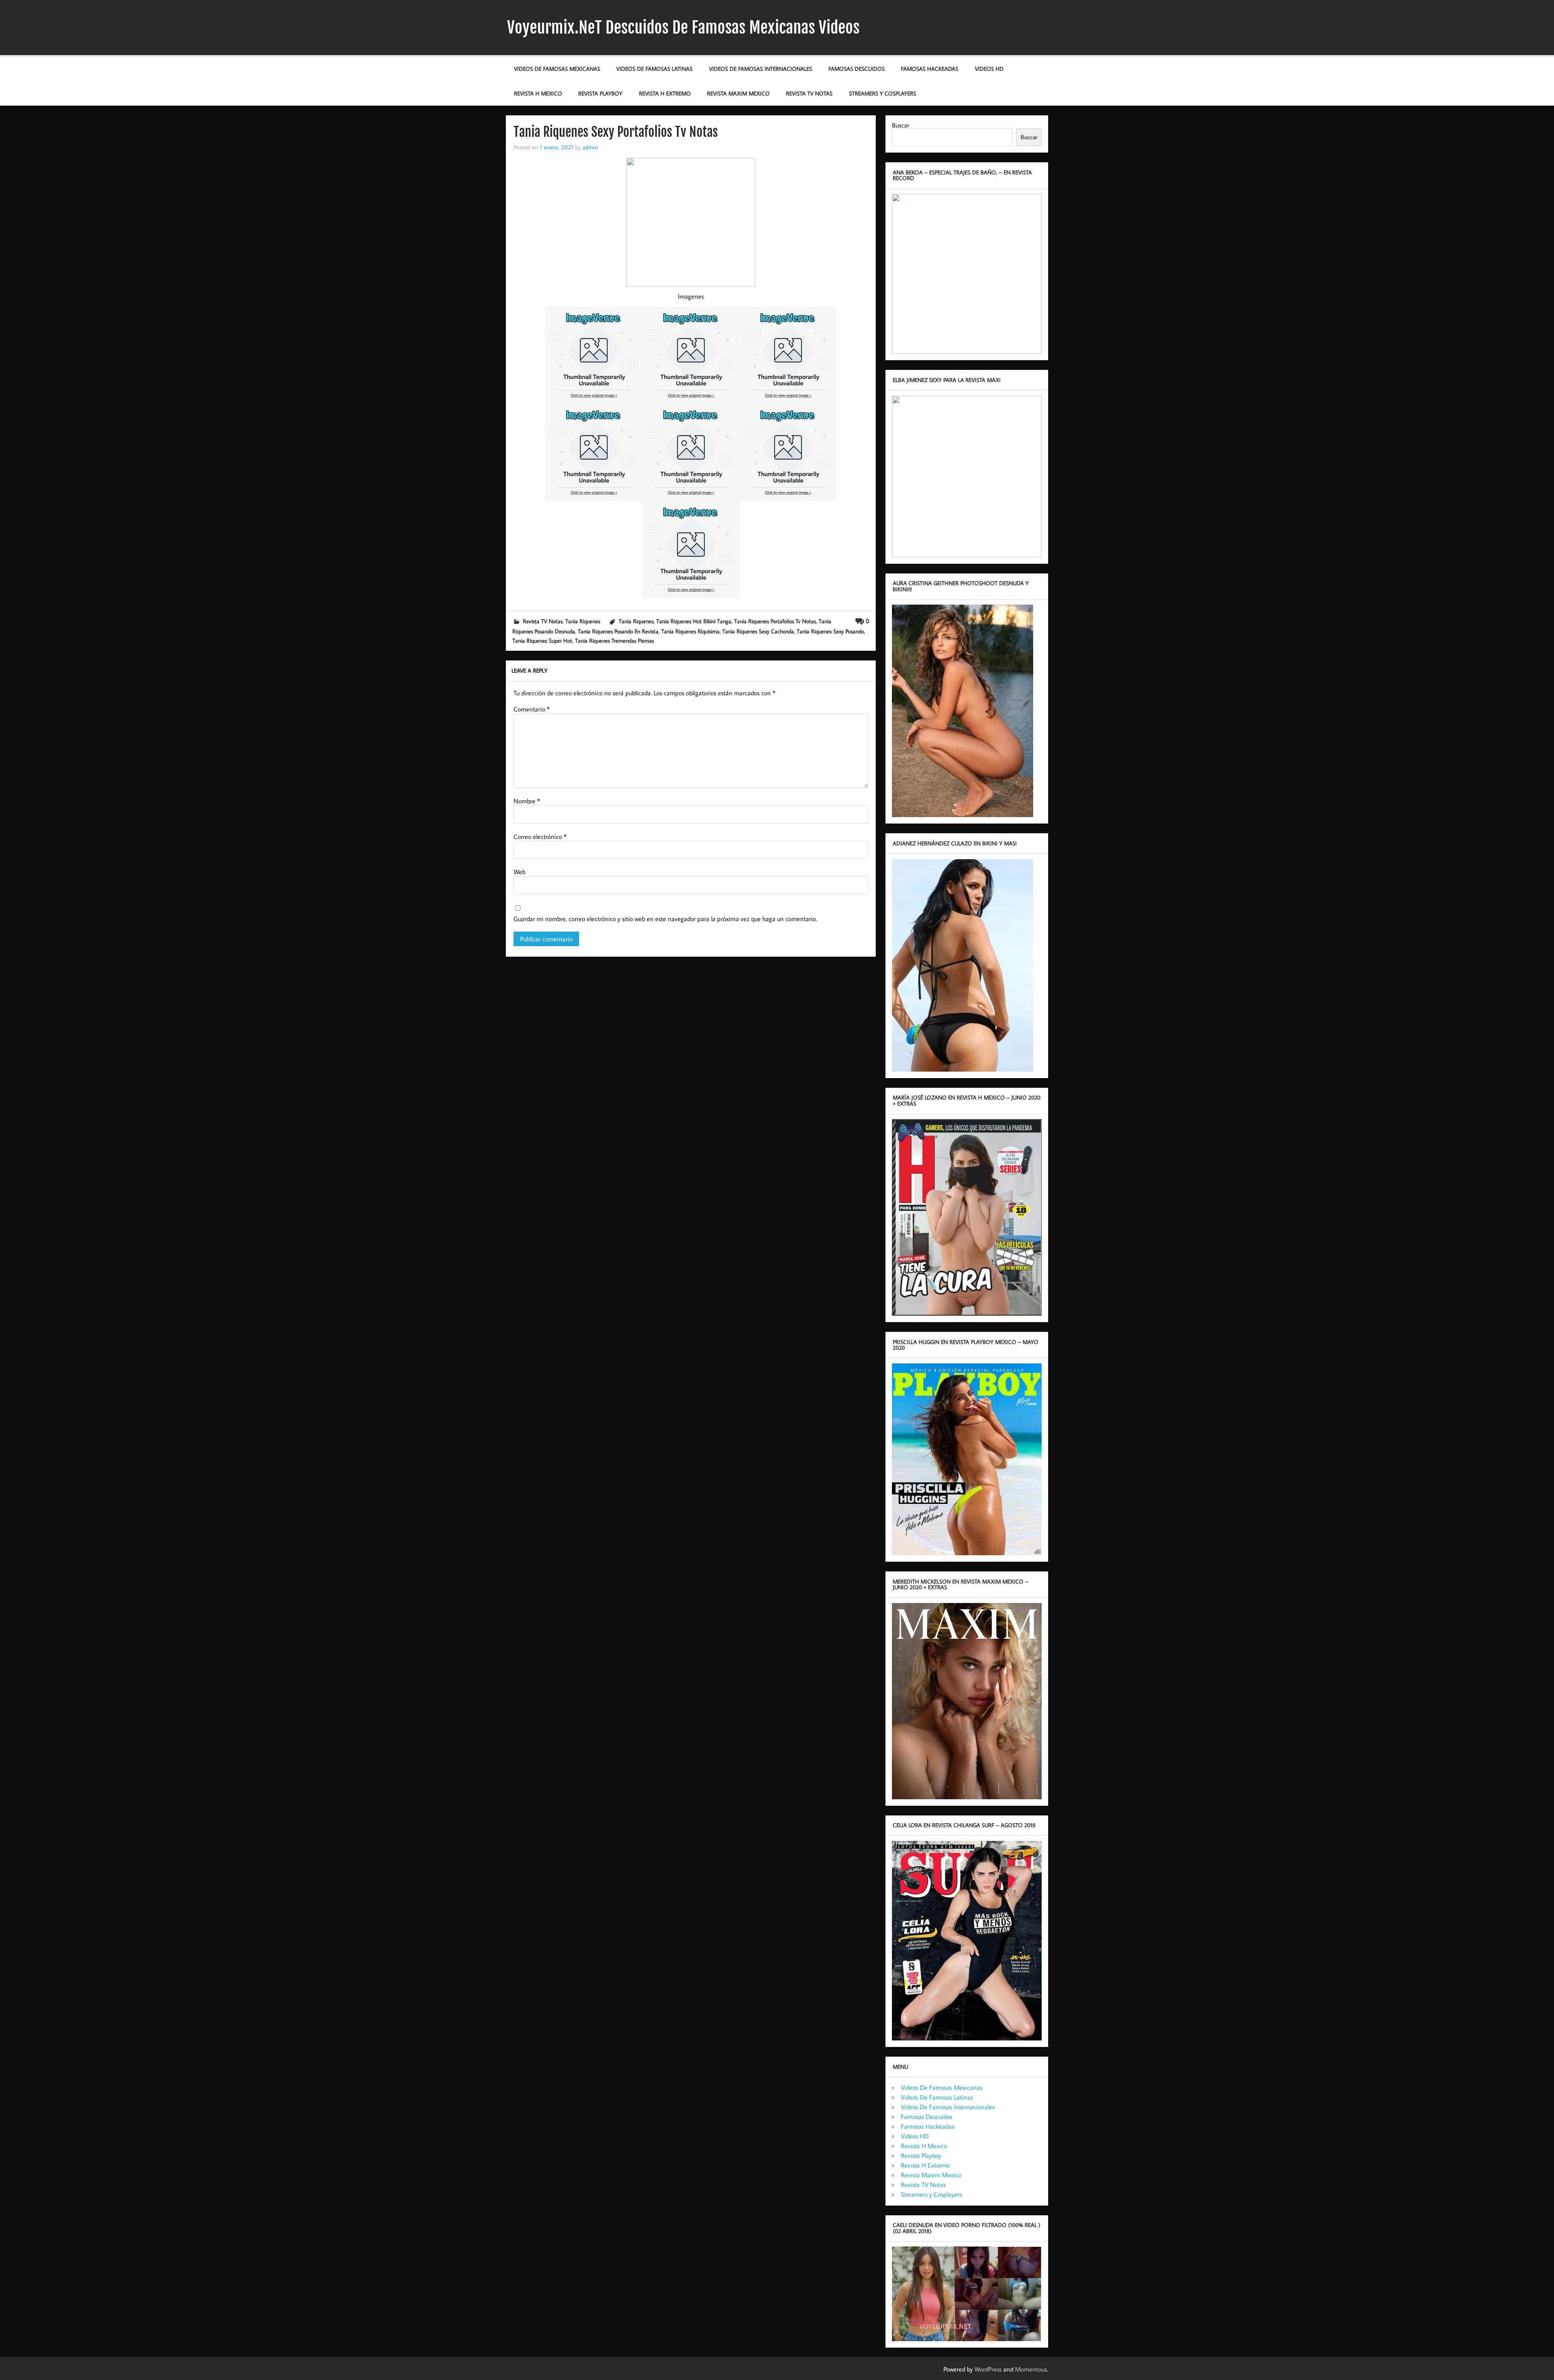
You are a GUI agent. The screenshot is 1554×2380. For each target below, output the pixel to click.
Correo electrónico (540, 837)
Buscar (901, 125)
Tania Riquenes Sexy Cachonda (758, 631)
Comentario (532, 709)
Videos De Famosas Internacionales (761, 69)
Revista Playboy (600, 93)
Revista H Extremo (665, 93)
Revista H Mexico (538, 93)
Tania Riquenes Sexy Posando (830, 631)
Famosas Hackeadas (930, 69)
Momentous (1031, 2369)
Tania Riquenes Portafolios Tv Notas (775, 621)
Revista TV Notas (809, 93)
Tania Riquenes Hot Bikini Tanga (694, 621)
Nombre (527, 801)
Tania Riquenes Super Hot (542, 640)
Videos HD (989, 69)
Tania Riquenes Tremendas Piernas (615, 640)
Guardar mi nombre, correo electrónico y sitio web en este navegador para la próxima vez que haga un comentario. (665, 919)
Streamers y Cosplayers (883, 93)
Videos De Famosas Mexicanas (557, 69)
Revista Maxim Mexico (738, 93)
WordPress (988, 2369)
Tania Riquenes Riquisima (690, 631)
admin (590, 147)
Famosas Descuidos (857, 69)
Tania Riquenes (583, 621)
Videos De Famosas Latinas (654, 69)
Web (519, 872)
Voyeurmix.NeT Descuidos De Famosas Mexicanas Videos (683, 28)
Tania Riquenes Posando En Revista (618, 631)
